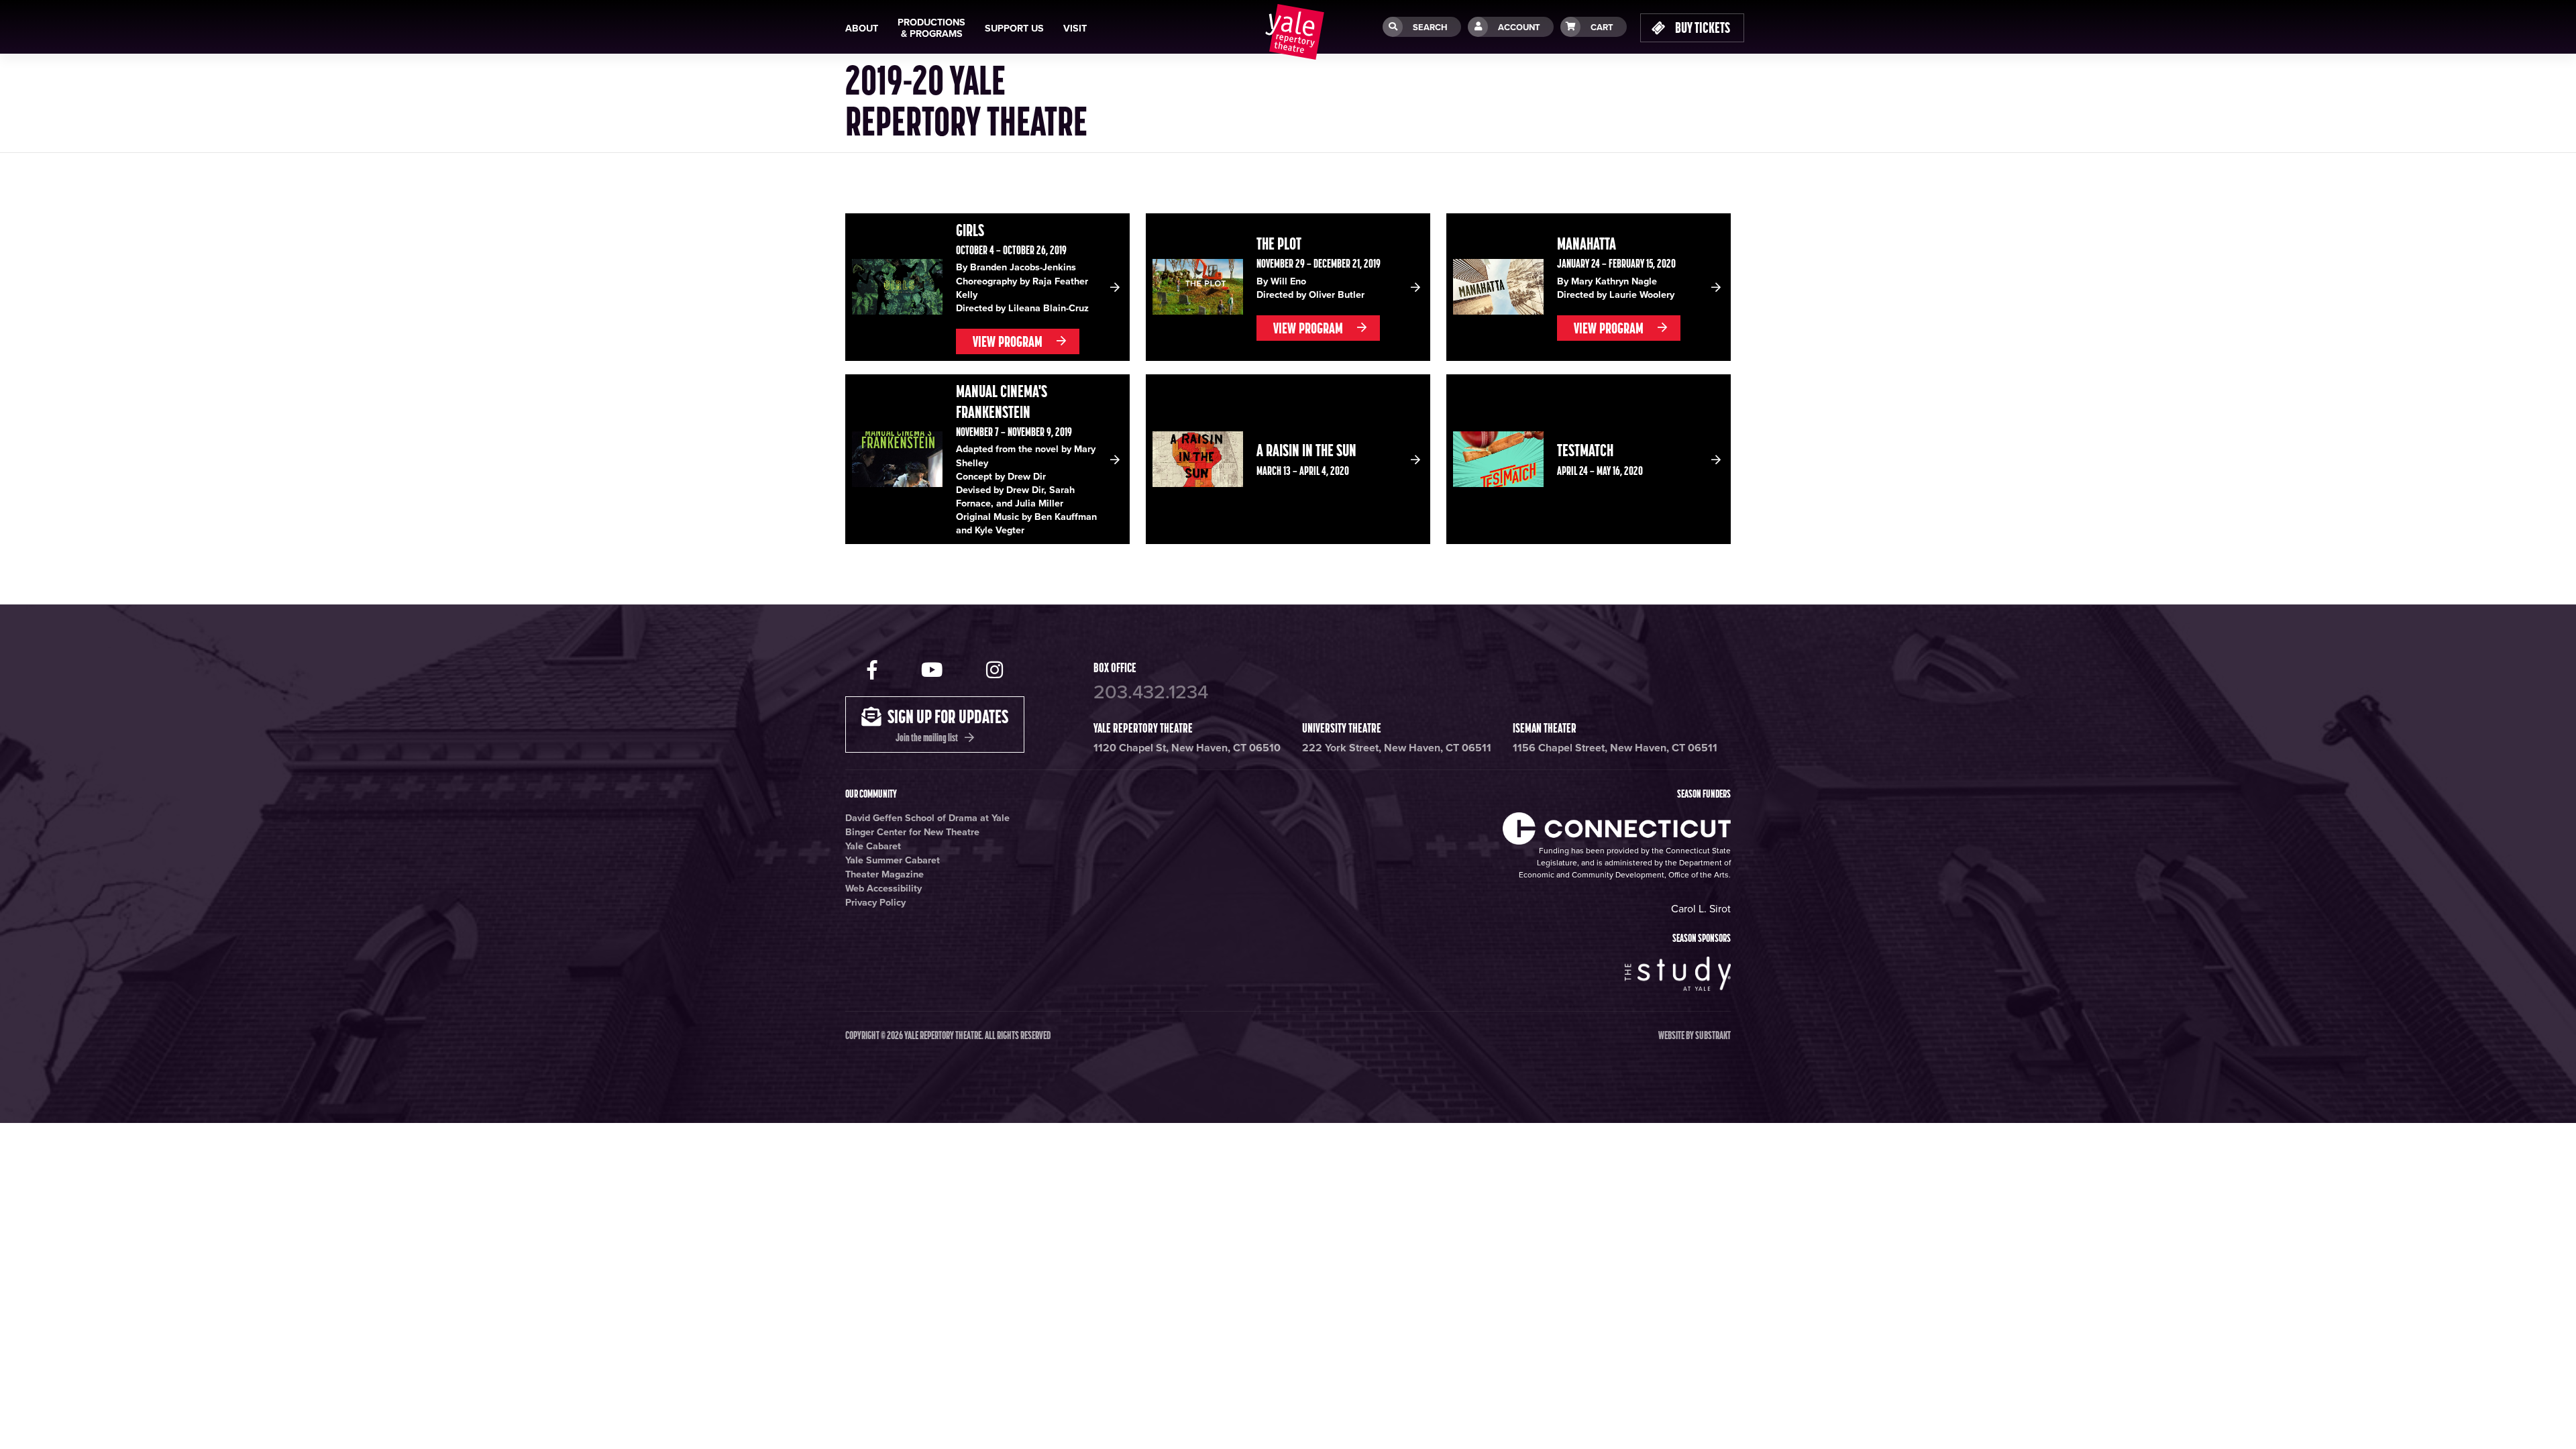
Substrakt (1713, 1035)
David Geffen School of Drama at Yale (927, 818)
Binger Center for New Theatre (912, 832)
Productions (931, 28)
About (862, 29)
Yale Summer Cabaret (893, 860)
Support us (1014, 29)
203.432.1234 (1151, 692)
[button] (987, 287)
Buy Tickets (1702, 28)
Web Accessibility (883, 889)
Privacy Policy (875, 903)
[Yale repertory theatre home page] (1295, 32)
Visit (1075, 29)
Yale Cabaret (873, 846)
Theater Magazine (884, 874)
